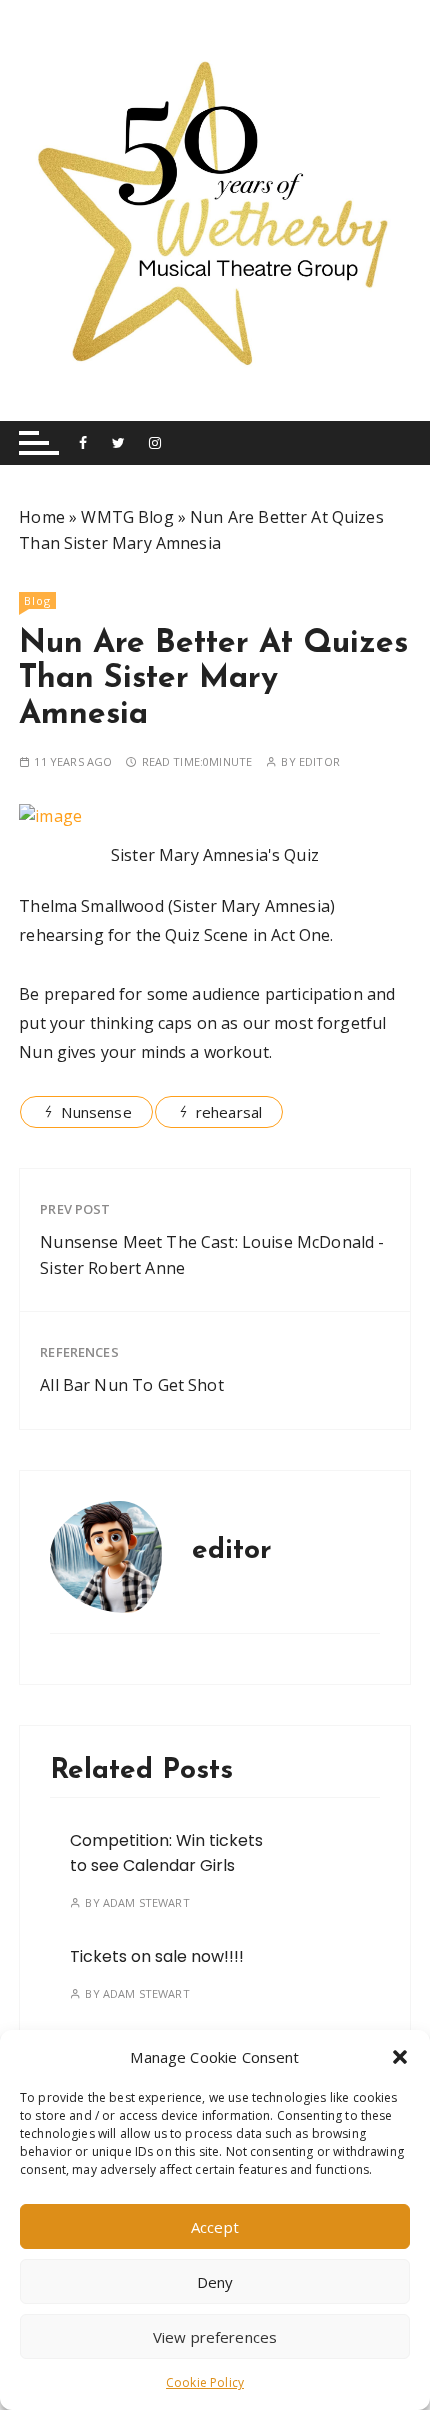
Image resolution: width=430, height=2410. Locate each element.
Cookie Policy (205, 2382)
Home (42, 517)
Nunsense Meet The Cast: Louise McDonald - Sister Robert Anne (212, 1255)
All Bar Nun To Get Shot (131, 1385)
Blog (37, 600)
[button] (400, 2057)
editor (319, 761)
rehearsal (229, 1112)
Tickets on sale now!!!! (157, 1956)
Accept (215, 2227)
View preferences (215, 2337)
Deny (215, 2282)
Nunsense (96, 1112)
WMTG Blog (127, 517)
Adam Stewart (146, 1902)
